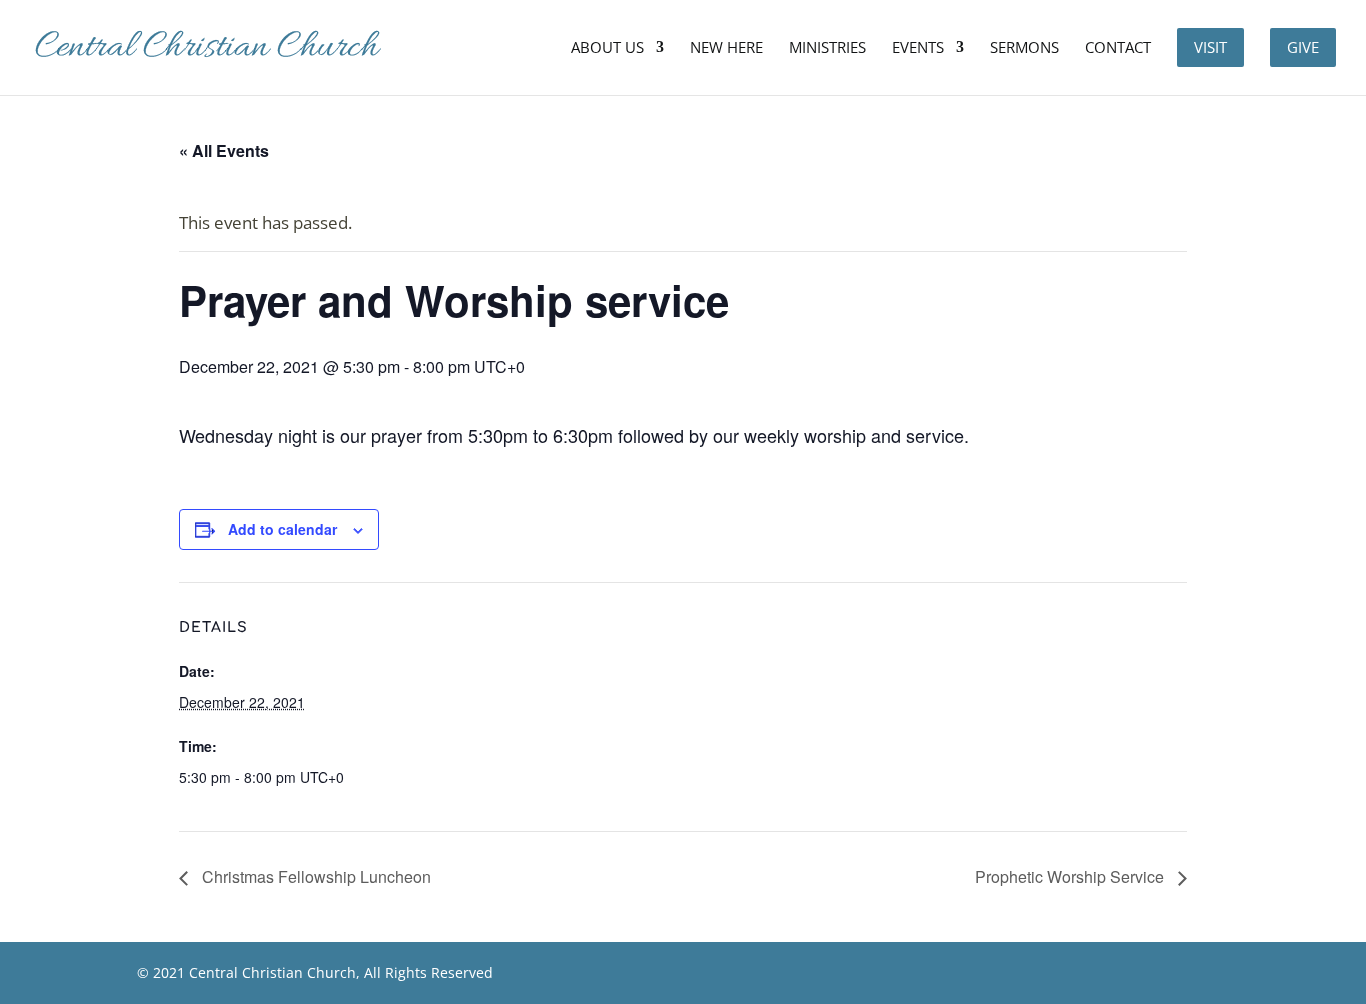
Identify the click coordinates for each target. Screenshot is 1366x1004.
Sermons (1024, 48)
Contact (1118, 48)
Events (918, 48)
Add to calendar (282, 529)
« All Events (224, 150)
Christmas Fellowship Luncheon (314, 876)
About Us (607, 48)
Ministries (827, 48)
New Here (726, 48)
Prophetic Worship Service (1071, 876)
